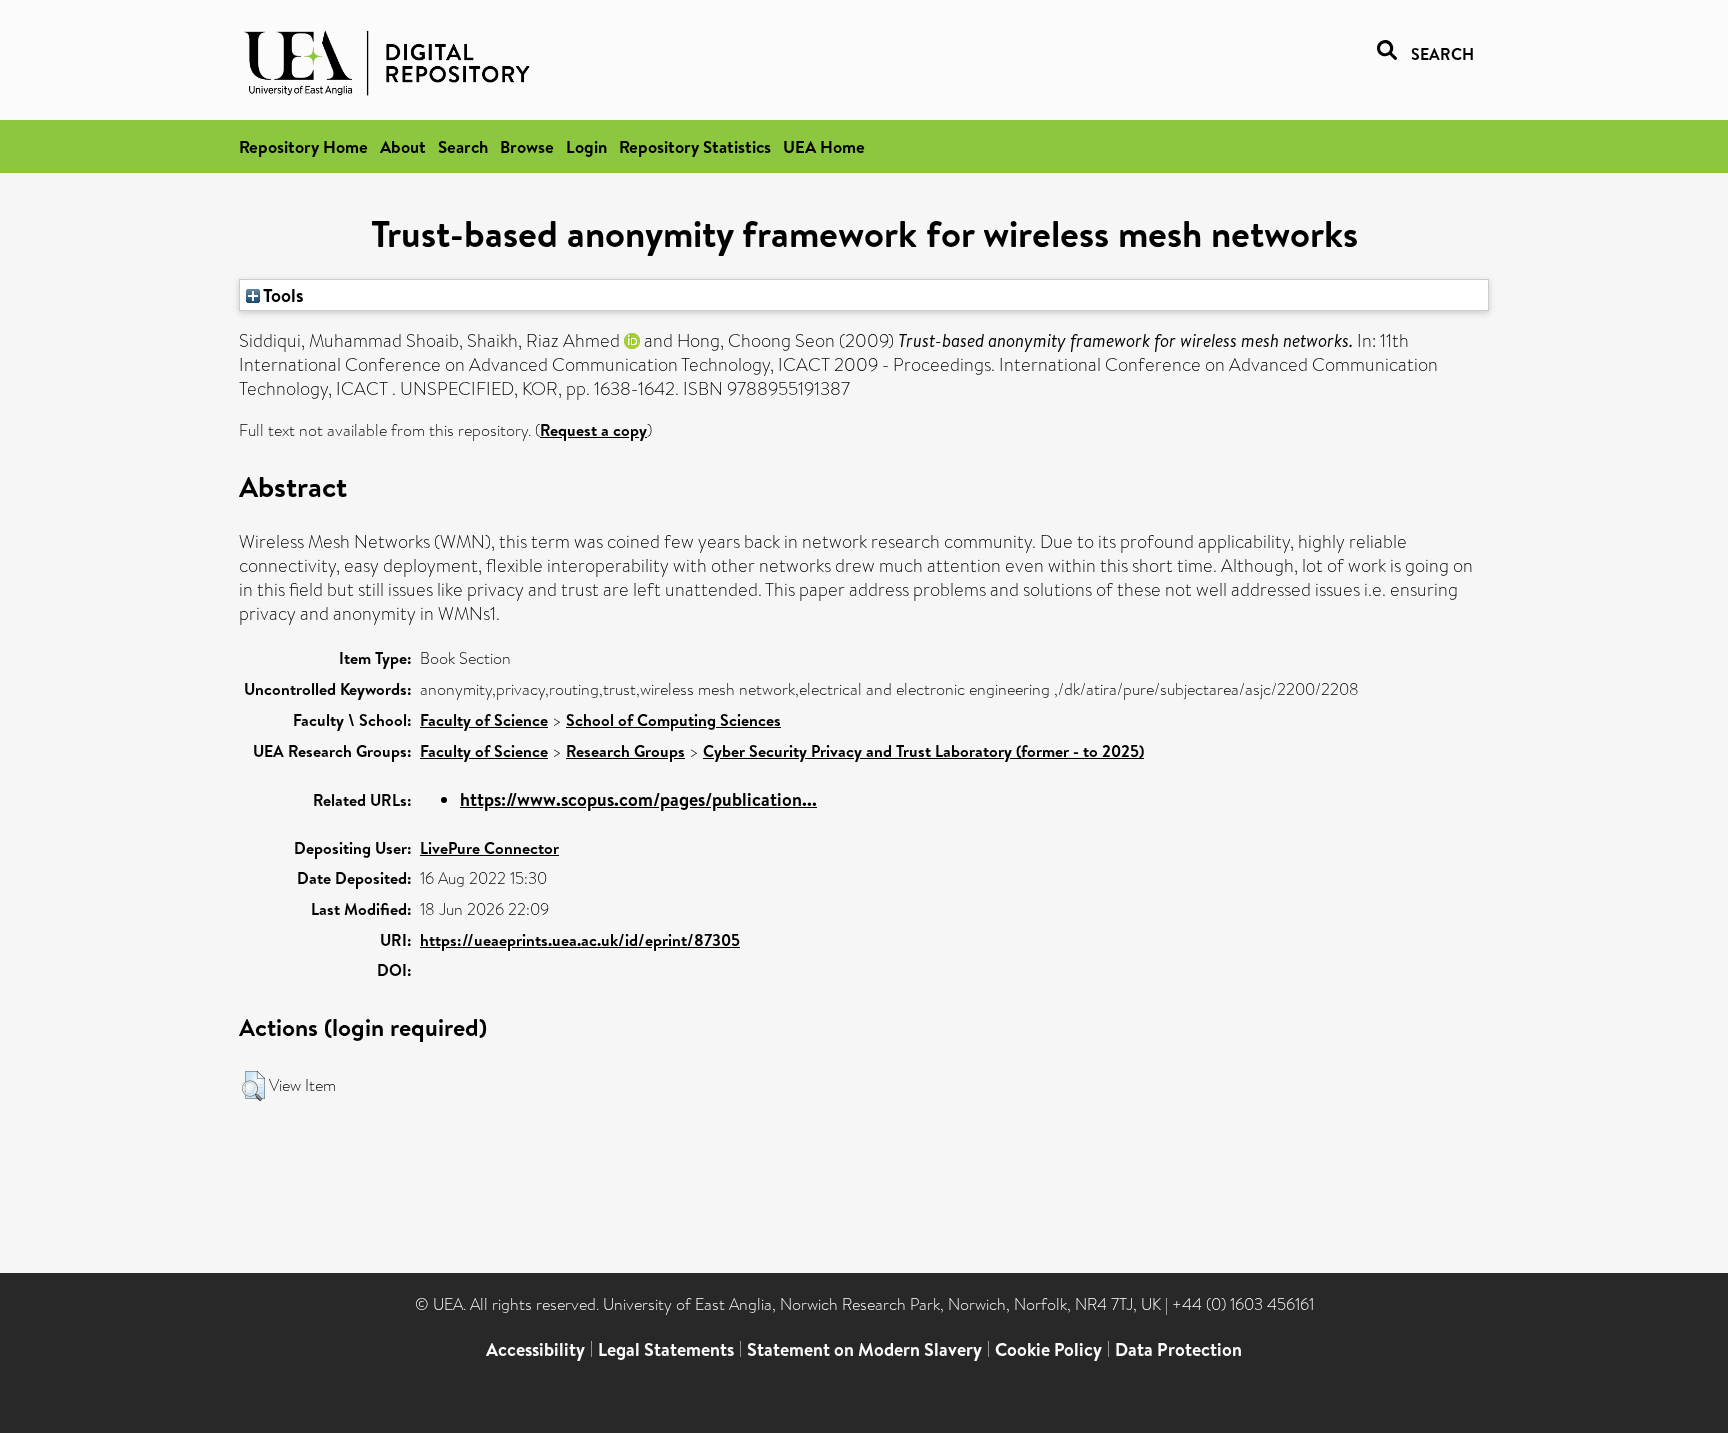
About (403, 146)
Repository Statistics (695, 146)
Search (463, 146)
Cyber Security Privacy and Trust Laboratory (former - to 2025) (923, 751)
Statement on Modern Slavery (864, 1349)
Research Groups (625, 751)
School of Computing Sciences (673, 720)
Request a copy (593, 430)
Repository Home (303, 146)
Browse (527, 146)
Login (586, 146)
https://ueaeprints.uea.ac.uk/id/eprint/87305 (580, 940)
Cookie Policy (1048, 1349)
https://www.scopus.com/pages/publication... (638, 799)
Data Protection (1178, 1349)
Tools (282, 295)
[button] (253, 1086)
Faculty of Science (484, 720)
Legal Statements (666, 1349)
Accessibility (535, 1349)
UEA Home (824, 146)
